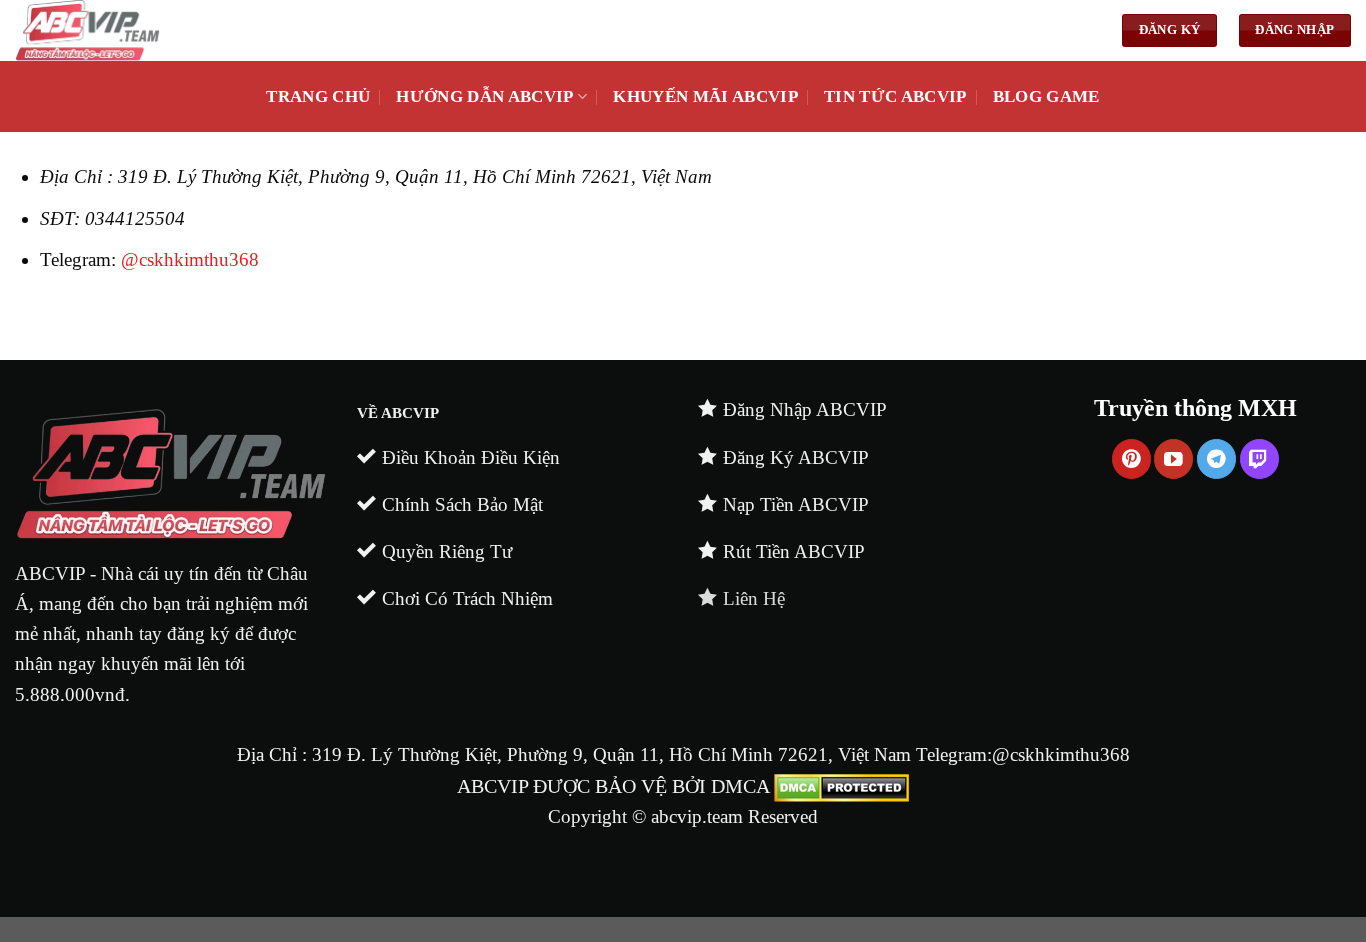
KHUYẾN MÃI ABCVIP (705, 96)
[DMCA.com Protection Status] (841, 786)
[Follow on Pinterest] (1131, 458)
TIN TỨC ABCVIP (895, 96)
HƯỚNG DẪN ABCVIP (484, 96)
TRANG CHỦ (318, 96)
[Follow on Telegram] (1216, 458)
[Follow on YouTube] (1173, 458)
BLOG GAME (1046, 96)
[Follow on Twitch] (1259, 458)
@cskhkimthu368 (190, 259)
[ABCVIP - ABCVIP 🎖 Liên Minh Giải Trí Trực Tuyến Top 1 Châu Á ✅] (365, 30)
